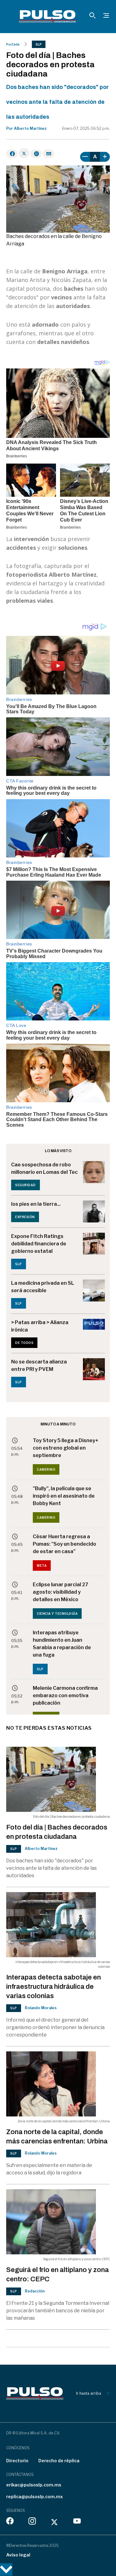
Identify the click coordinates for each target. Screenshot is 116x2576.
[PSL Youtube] (77, 2522)
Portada (13, 44)
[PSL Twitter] (55, 2522)
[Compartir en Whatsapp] (36, 154)
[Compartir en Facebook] (12, 154)
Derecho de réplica (59, 2461)
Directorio (17, 2461)
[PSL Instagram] (32, 2522)
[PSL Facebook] (10, 2522)
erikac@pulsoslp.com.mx (34, 2485)
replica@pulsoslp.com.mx (34, 2497)
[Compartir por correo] (48, 154)
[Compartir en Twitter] (24, 153)
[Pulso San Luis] (47, 16)
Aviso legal (18, 2555)
